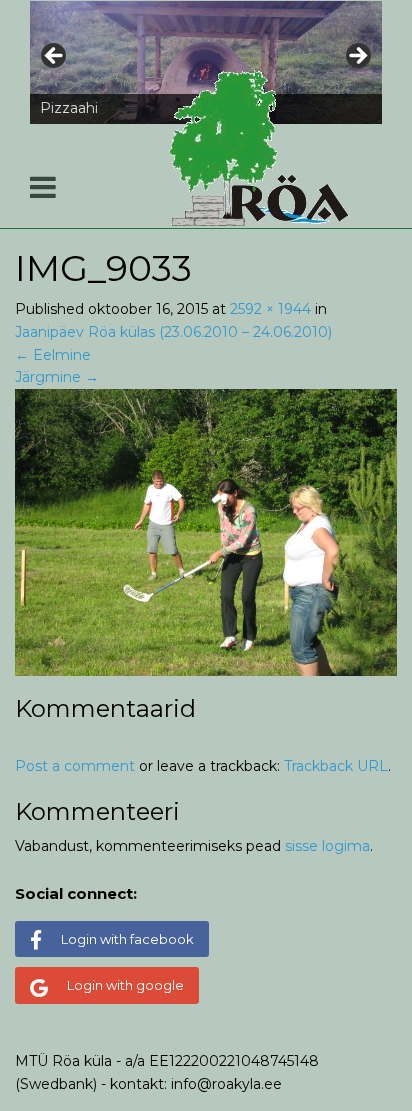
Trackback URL (336, 766)
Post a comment (75, 766)
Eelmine (53, 355)
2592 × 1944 (270, 309)
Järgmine (57, 377)
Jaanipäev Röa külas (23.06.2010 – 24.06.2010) (173, 332)
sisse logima (327, 846)
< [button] (55, 57)
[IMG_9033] (206, 531)
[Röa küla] (262, 148)
